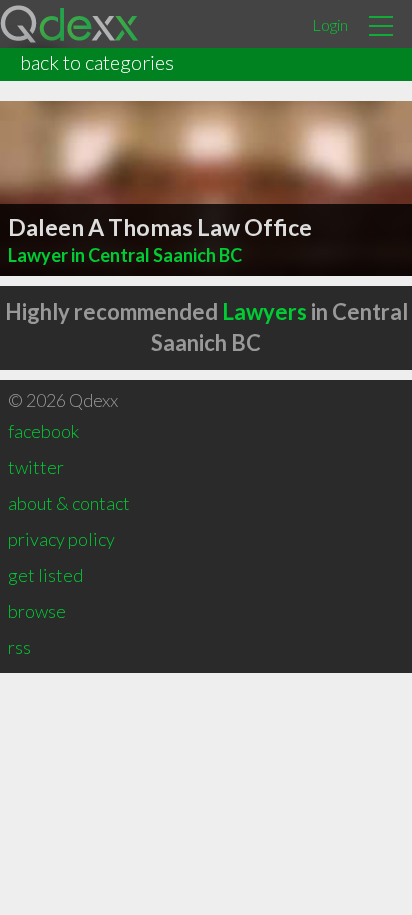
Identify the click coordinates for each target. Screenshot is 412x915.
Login (330, 24)
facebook (43, 431)
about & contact (69, 503)
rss (19, 647)
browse (37, 611)
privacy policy (61, 539)
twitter (36, 467)
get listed (45, 575)
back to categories (97, 62)
